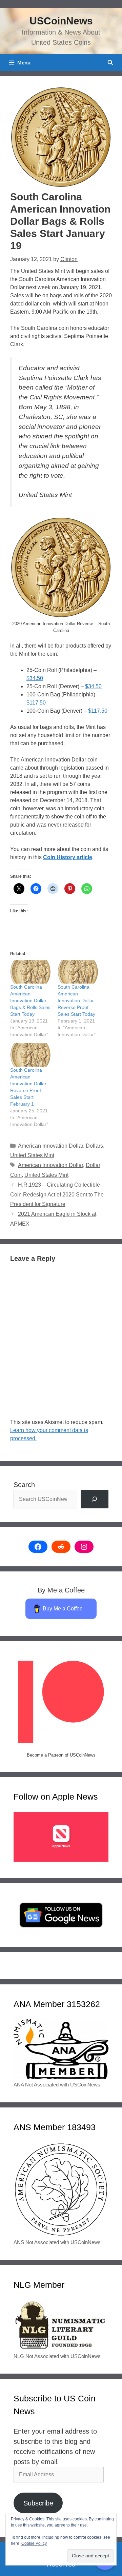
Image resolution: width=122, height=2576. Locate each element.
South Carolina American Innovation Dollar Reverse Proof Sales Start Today (76, 1000)
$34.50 (35, 678)
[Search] (95, 1499)
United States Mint (32, 1155)
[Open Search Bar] (110, 63)
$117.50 (36, 703)
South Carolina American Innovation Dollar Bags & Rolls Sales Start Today (30, 1000)
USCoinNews (61, 21)
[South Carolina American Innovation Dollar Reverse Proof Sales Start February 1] (30, 1055)
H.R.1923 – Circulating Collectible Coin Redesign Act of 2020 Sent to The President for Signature (57, 1195)
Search (24, 1485)
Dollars (94, 1146)
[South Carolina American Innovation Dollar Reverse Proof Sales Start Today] (78, 972)
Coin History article (68, 857)
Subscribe (38, 2503)
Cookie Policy (34, 2543)
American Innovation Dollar (50, 1146)
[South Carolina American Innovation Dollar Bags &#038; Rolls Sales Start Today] (30, 972)
